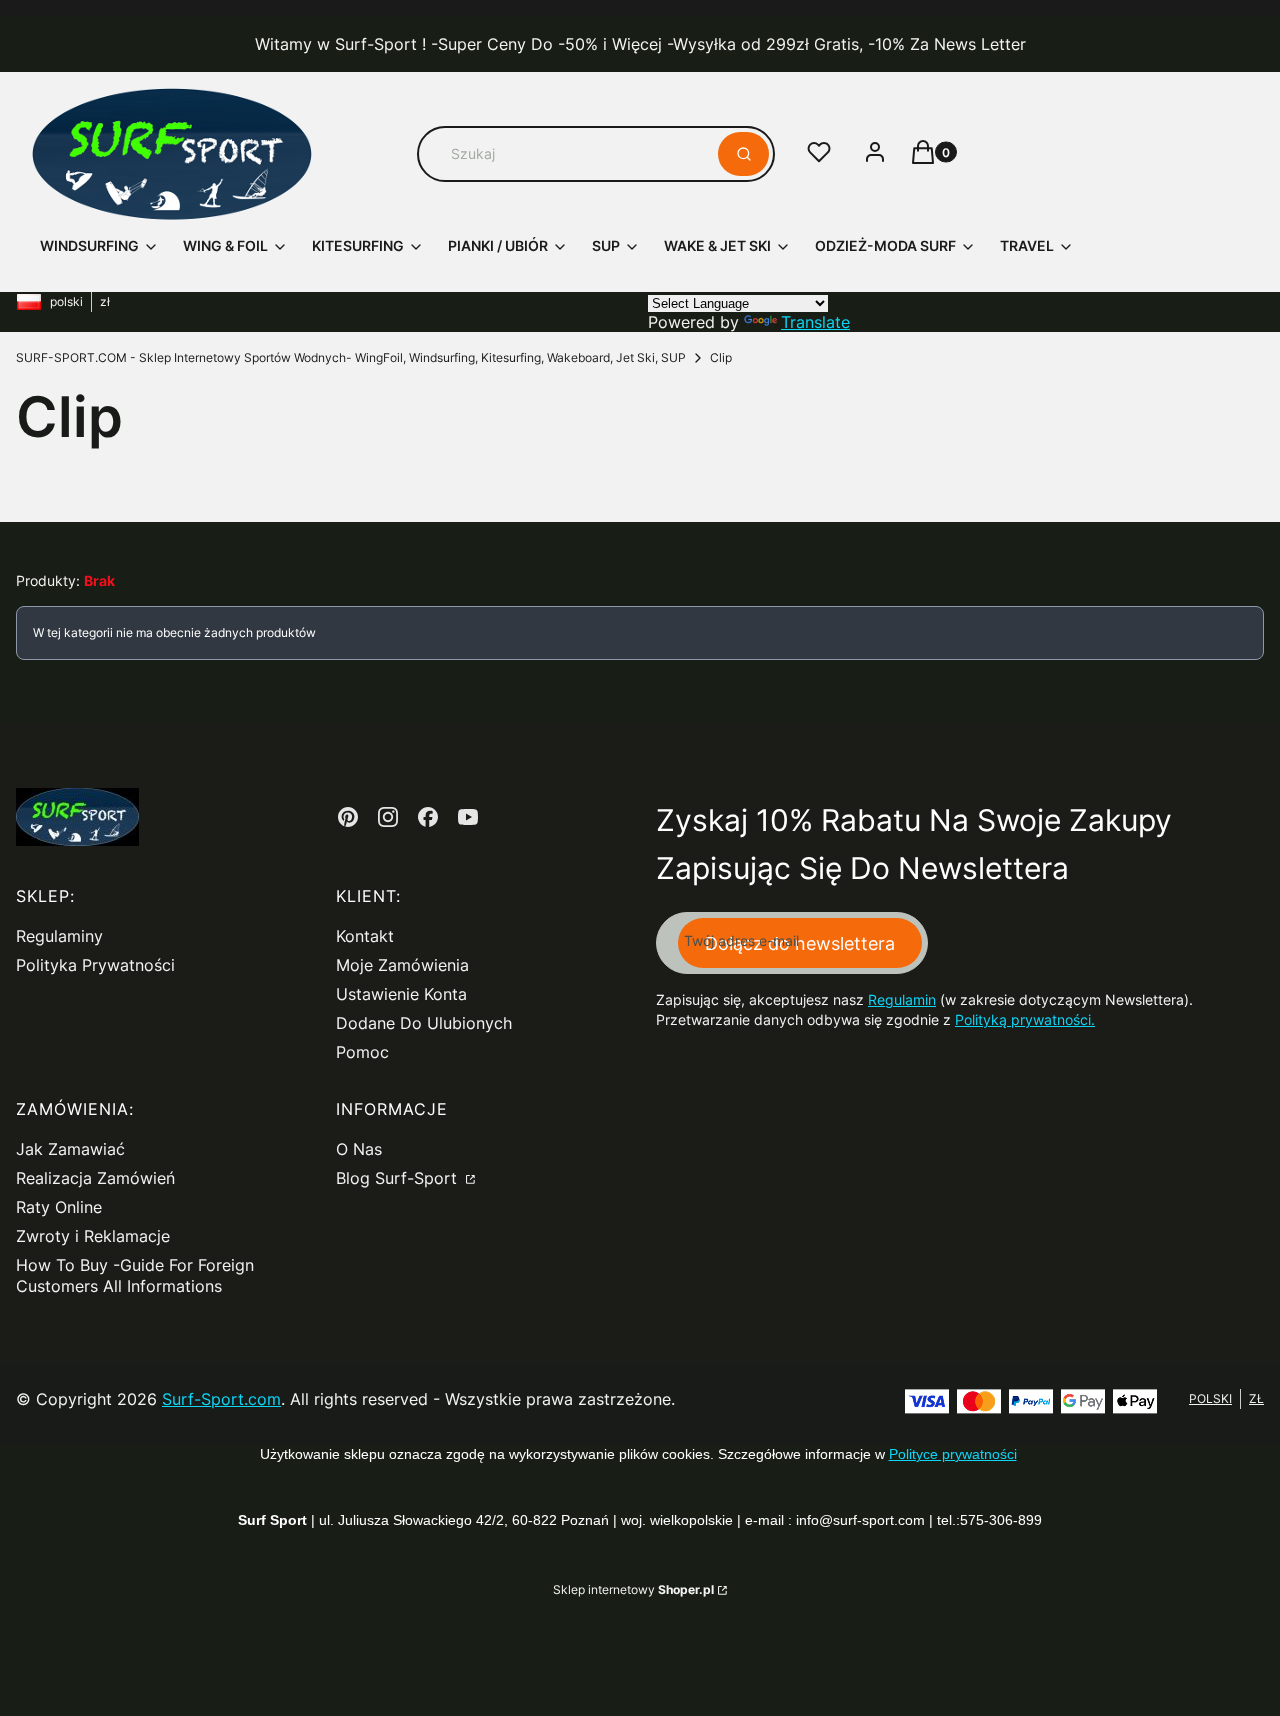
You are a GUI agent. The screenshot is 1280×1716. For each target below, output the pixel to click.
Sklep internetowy (633, 1589)
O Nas (359, 1149)
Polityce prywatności (953, 1454)
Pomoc (362, 1052)
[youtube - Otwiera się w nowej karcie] (468, 817)
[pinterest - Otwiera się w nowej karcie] (348, 817)
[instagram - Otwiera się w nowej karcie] (388, 817)
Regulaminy (59, 936)
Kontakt (365, 936)
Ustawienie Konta (401, 994)
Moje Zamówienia (402, 965)
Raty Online (59, 1207)
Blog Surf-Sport (399, 1178)
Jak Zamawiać (70, 1149)
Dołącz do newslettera (800, 943)
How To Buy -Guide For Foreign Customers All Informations (135, 1275)
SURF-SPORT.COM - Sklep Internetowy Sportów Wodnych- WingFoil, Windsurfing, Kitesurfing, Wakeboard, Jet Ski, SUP (351, 357)
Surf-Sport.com (221, 1399)
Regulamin (902, 999)
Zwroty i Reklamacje (93, 1236)
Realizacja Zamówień (95, 1178)
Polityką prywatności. (1025, 1019)
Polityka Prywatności (95, 965)
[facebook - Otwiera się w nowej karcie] (428, 817)
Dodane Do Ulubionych (424, 1023)
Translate (815, 322)
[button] (743, 154)
